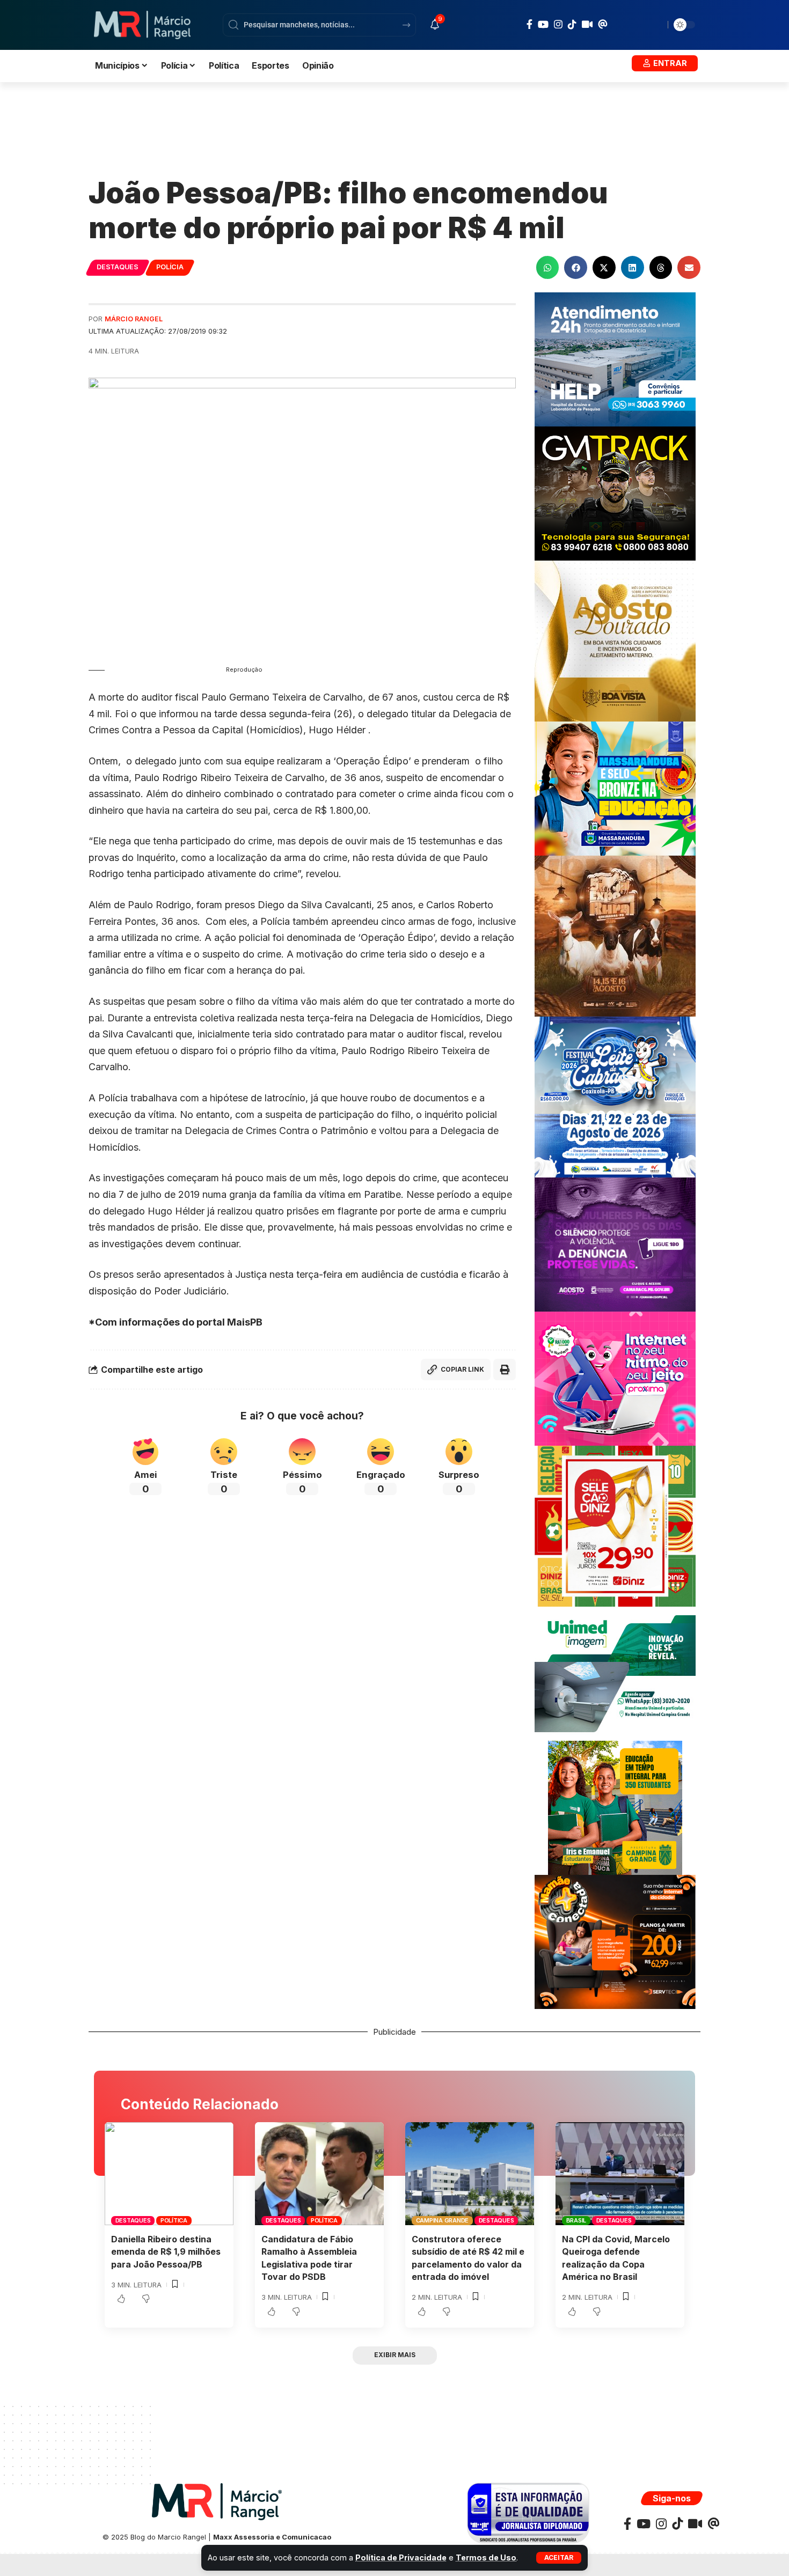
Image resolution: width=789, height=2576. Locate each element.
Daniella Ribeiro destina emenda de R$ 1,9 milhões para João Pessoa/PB (166, 2251)
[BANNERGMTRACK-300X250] (615, 493)
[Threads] (603, 24)
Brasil (576, 2220)
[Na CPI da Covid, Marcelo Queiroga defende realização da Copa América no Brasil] (620, 2174)
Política (174, 2220)
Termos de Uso (486, 2557)
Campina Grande (443, 2220)
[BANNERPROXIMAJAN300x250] (615, 1378)
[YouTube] (543, 24)
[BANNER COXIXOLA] (615, 1096)
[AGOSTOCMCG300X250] (615, 1244)
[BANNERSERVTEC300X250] (615, 1941)
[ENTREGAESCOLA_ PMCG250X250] (615, 1807)
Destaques (118, 267)
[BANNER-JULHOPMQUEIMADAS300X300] (615, 935)
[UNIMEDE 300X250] (615, 1673)
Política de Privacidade (401, 2557)
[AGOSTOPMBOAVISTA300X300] (615, 640)
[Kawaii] (587, 24)
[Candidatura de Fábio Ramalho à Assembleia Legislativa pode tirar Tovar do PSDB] (319, 2174)
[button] (559, 2558)
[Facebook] (529, 24)
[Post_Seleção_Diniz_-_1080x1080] (615, 1525)
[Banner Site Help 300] (615, 359)
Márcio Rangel (134, 319)
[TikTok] (572, 24)
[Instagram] (558, 24)
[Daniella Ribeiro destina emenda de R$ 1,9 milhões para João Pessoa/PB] (169, 2174)
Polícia (170, 267)
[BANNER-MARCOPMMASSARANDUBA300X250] (615, 788)
